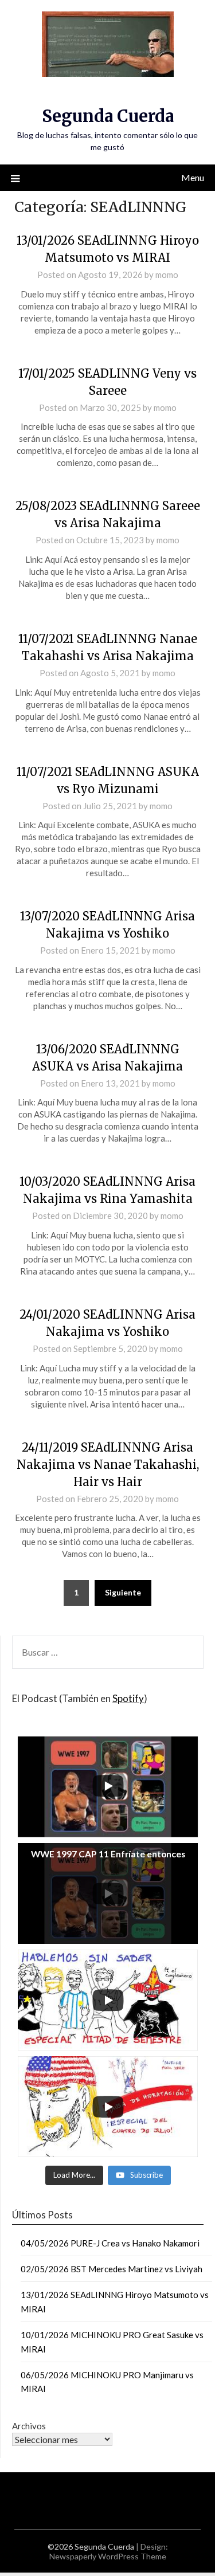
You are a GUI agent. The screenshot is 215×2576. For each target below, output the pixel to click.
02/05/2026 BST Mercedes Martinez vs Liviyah (112, 2269)
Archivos (29, 2426)
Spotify (128, 1698)
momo (167, 275)
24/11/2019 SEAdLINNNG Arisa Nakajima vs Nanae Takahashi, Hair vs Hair (108, 1465)
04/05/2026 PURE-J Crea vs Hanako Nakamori (110, 2243)
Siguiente (123, 1592)
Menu (193, 177)
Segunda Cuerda (108, 116)
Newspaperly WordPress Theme (108, 2556)
